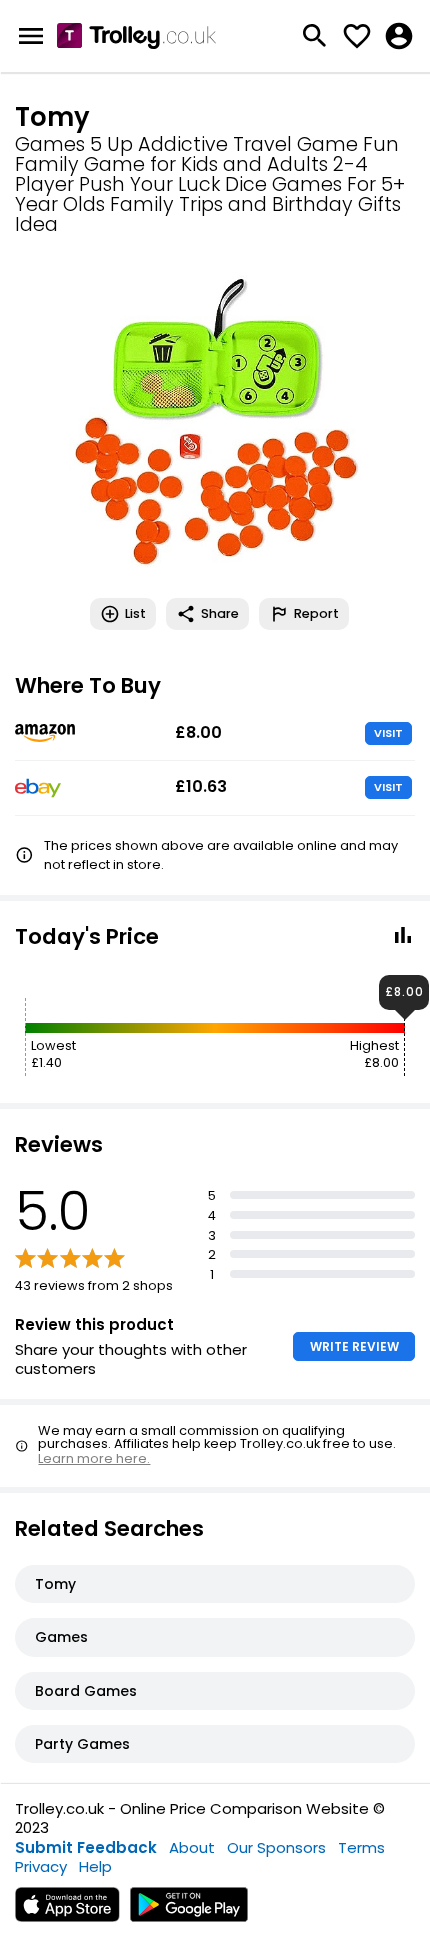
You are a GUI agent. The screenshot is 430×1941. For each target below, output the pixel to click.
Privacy (41, 1866)
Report (316, 613)
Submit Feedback (86, 1847)
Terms (361, 1847)
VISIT (388, 733)
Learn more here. (94, 1458)
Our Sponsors (276, 1847)
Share (220, 613)
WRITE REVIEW (354, 1346)
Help (95, 1866)
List (135, 613)
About (192, 1847)
